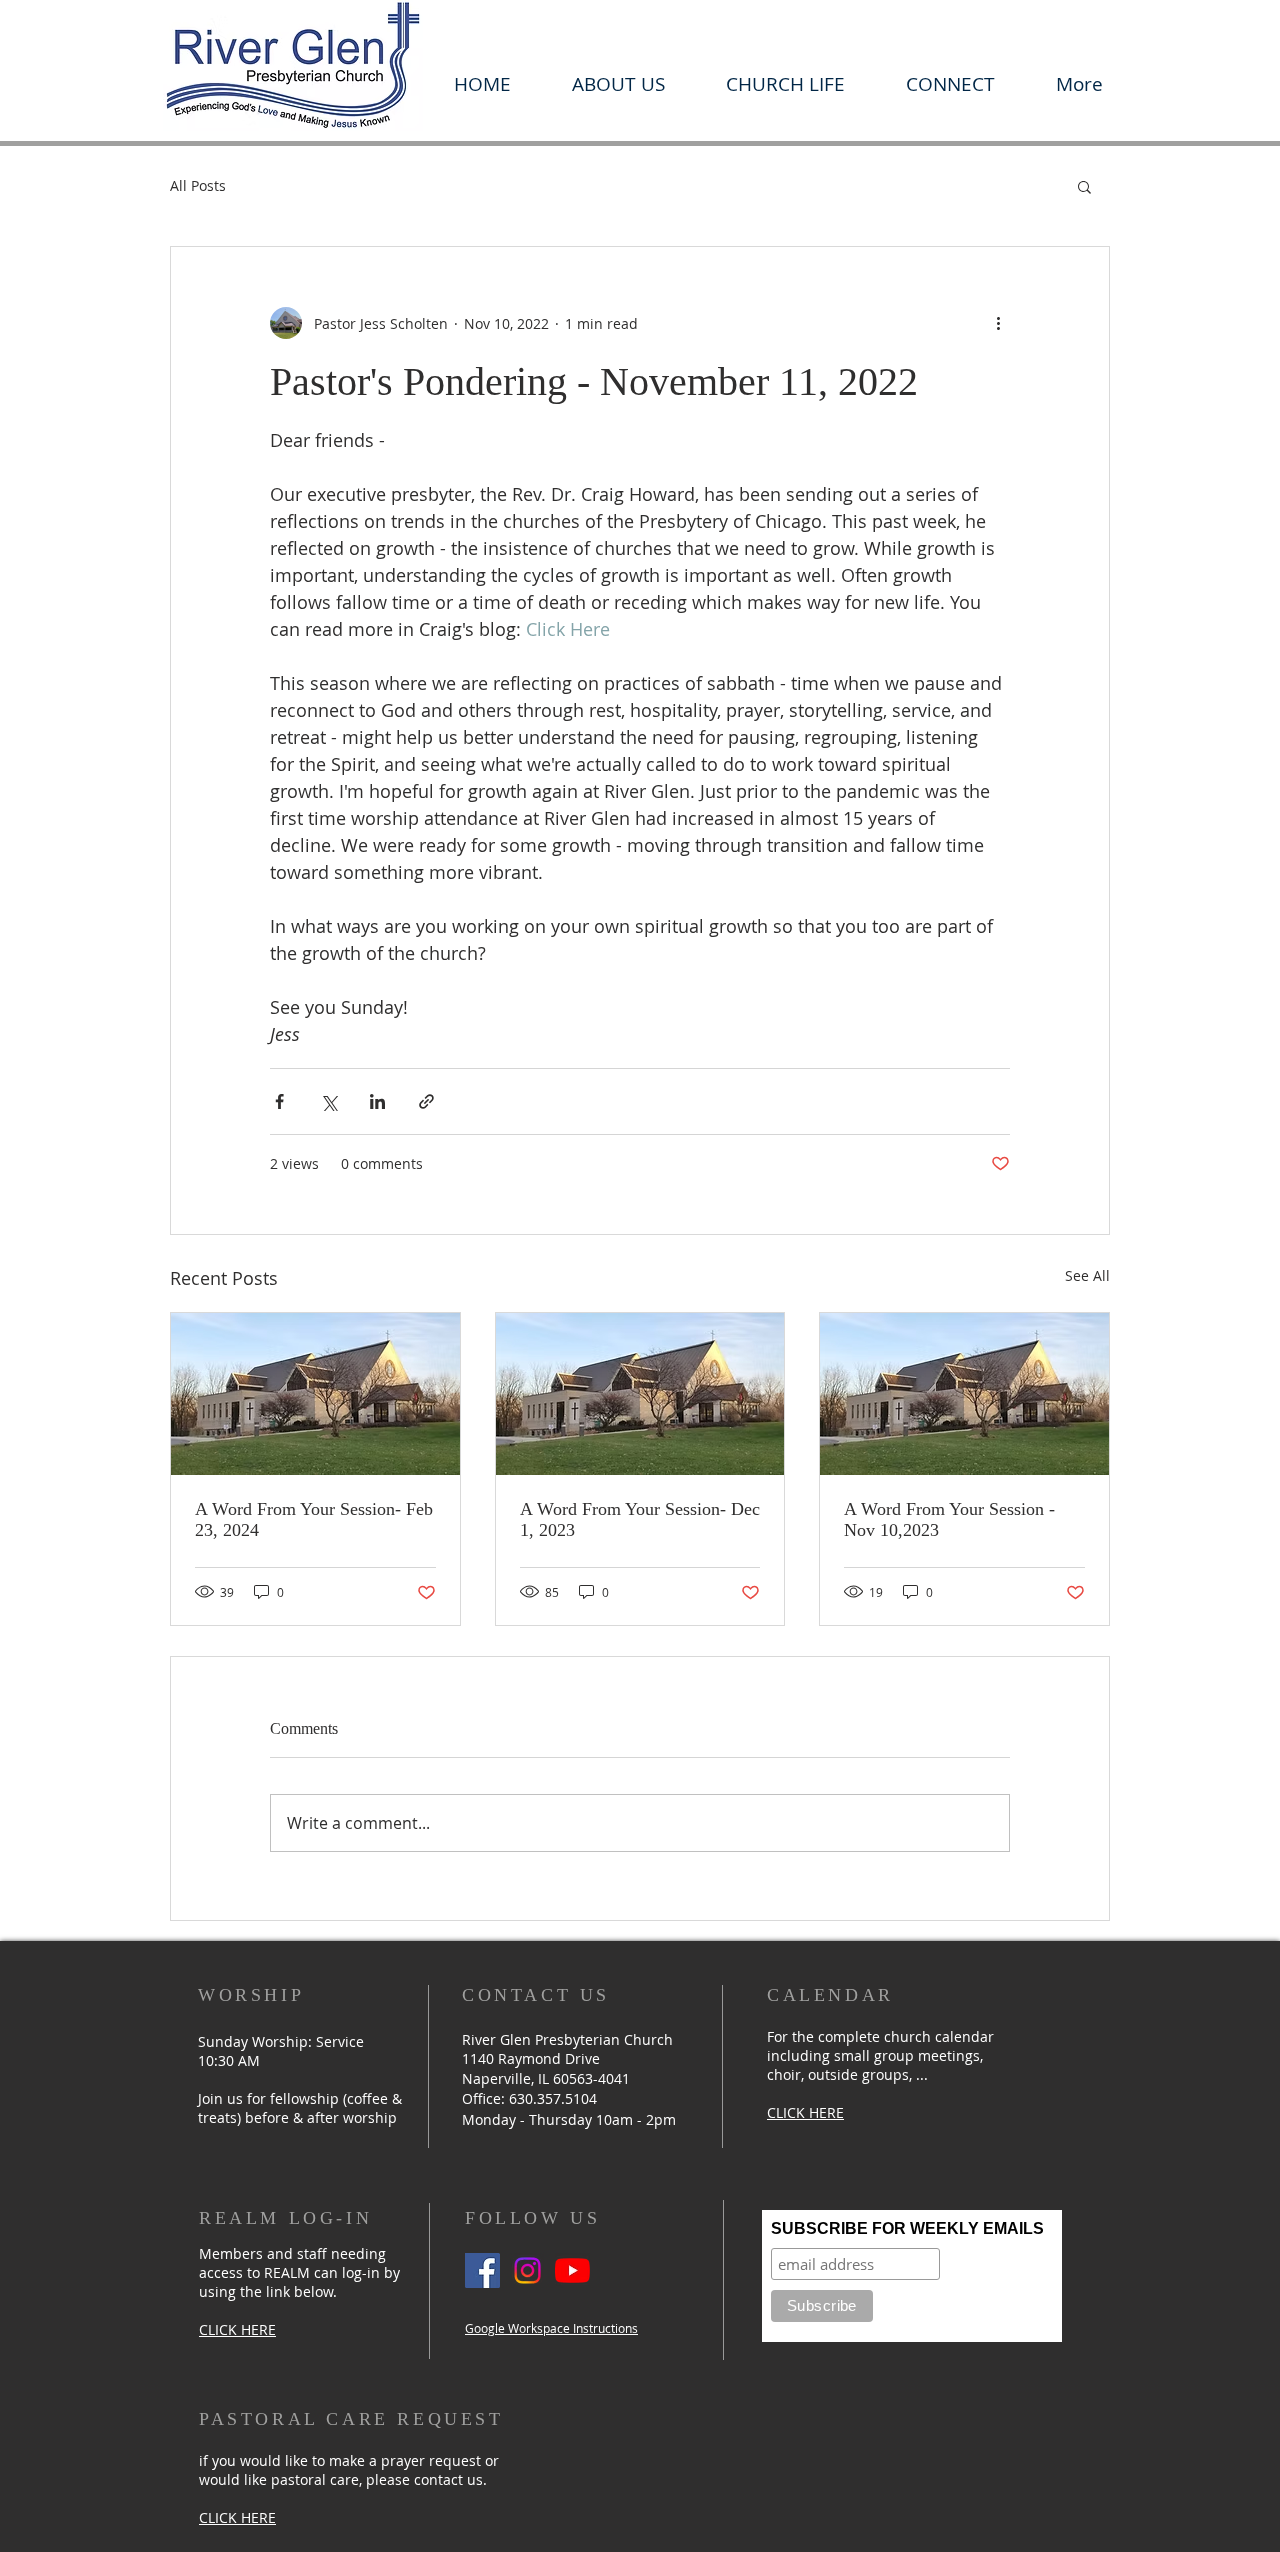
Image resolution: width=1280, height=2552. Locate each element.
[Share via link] (426, 1101)
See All (1087, 1275)
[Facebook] (482, 2270)
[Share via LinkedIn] (377, 1101)
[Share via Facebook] (279, 1101)
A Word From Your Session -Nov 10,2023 (949, 1519)
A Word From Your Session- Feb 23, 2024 (314, 1519)
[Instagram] (527, 2270)
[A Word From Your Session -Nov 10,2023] (964, 1394)
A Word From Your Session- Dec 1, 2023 (640, 1519)
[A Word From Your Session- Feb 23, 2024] (315, 1394)
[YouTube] (572, 2270)
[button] (618, 84)
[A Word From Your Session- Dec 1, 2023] (640, 1394)
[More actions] (998, 323)
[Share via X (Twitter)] (328, 1101)
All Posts (198, 185)
